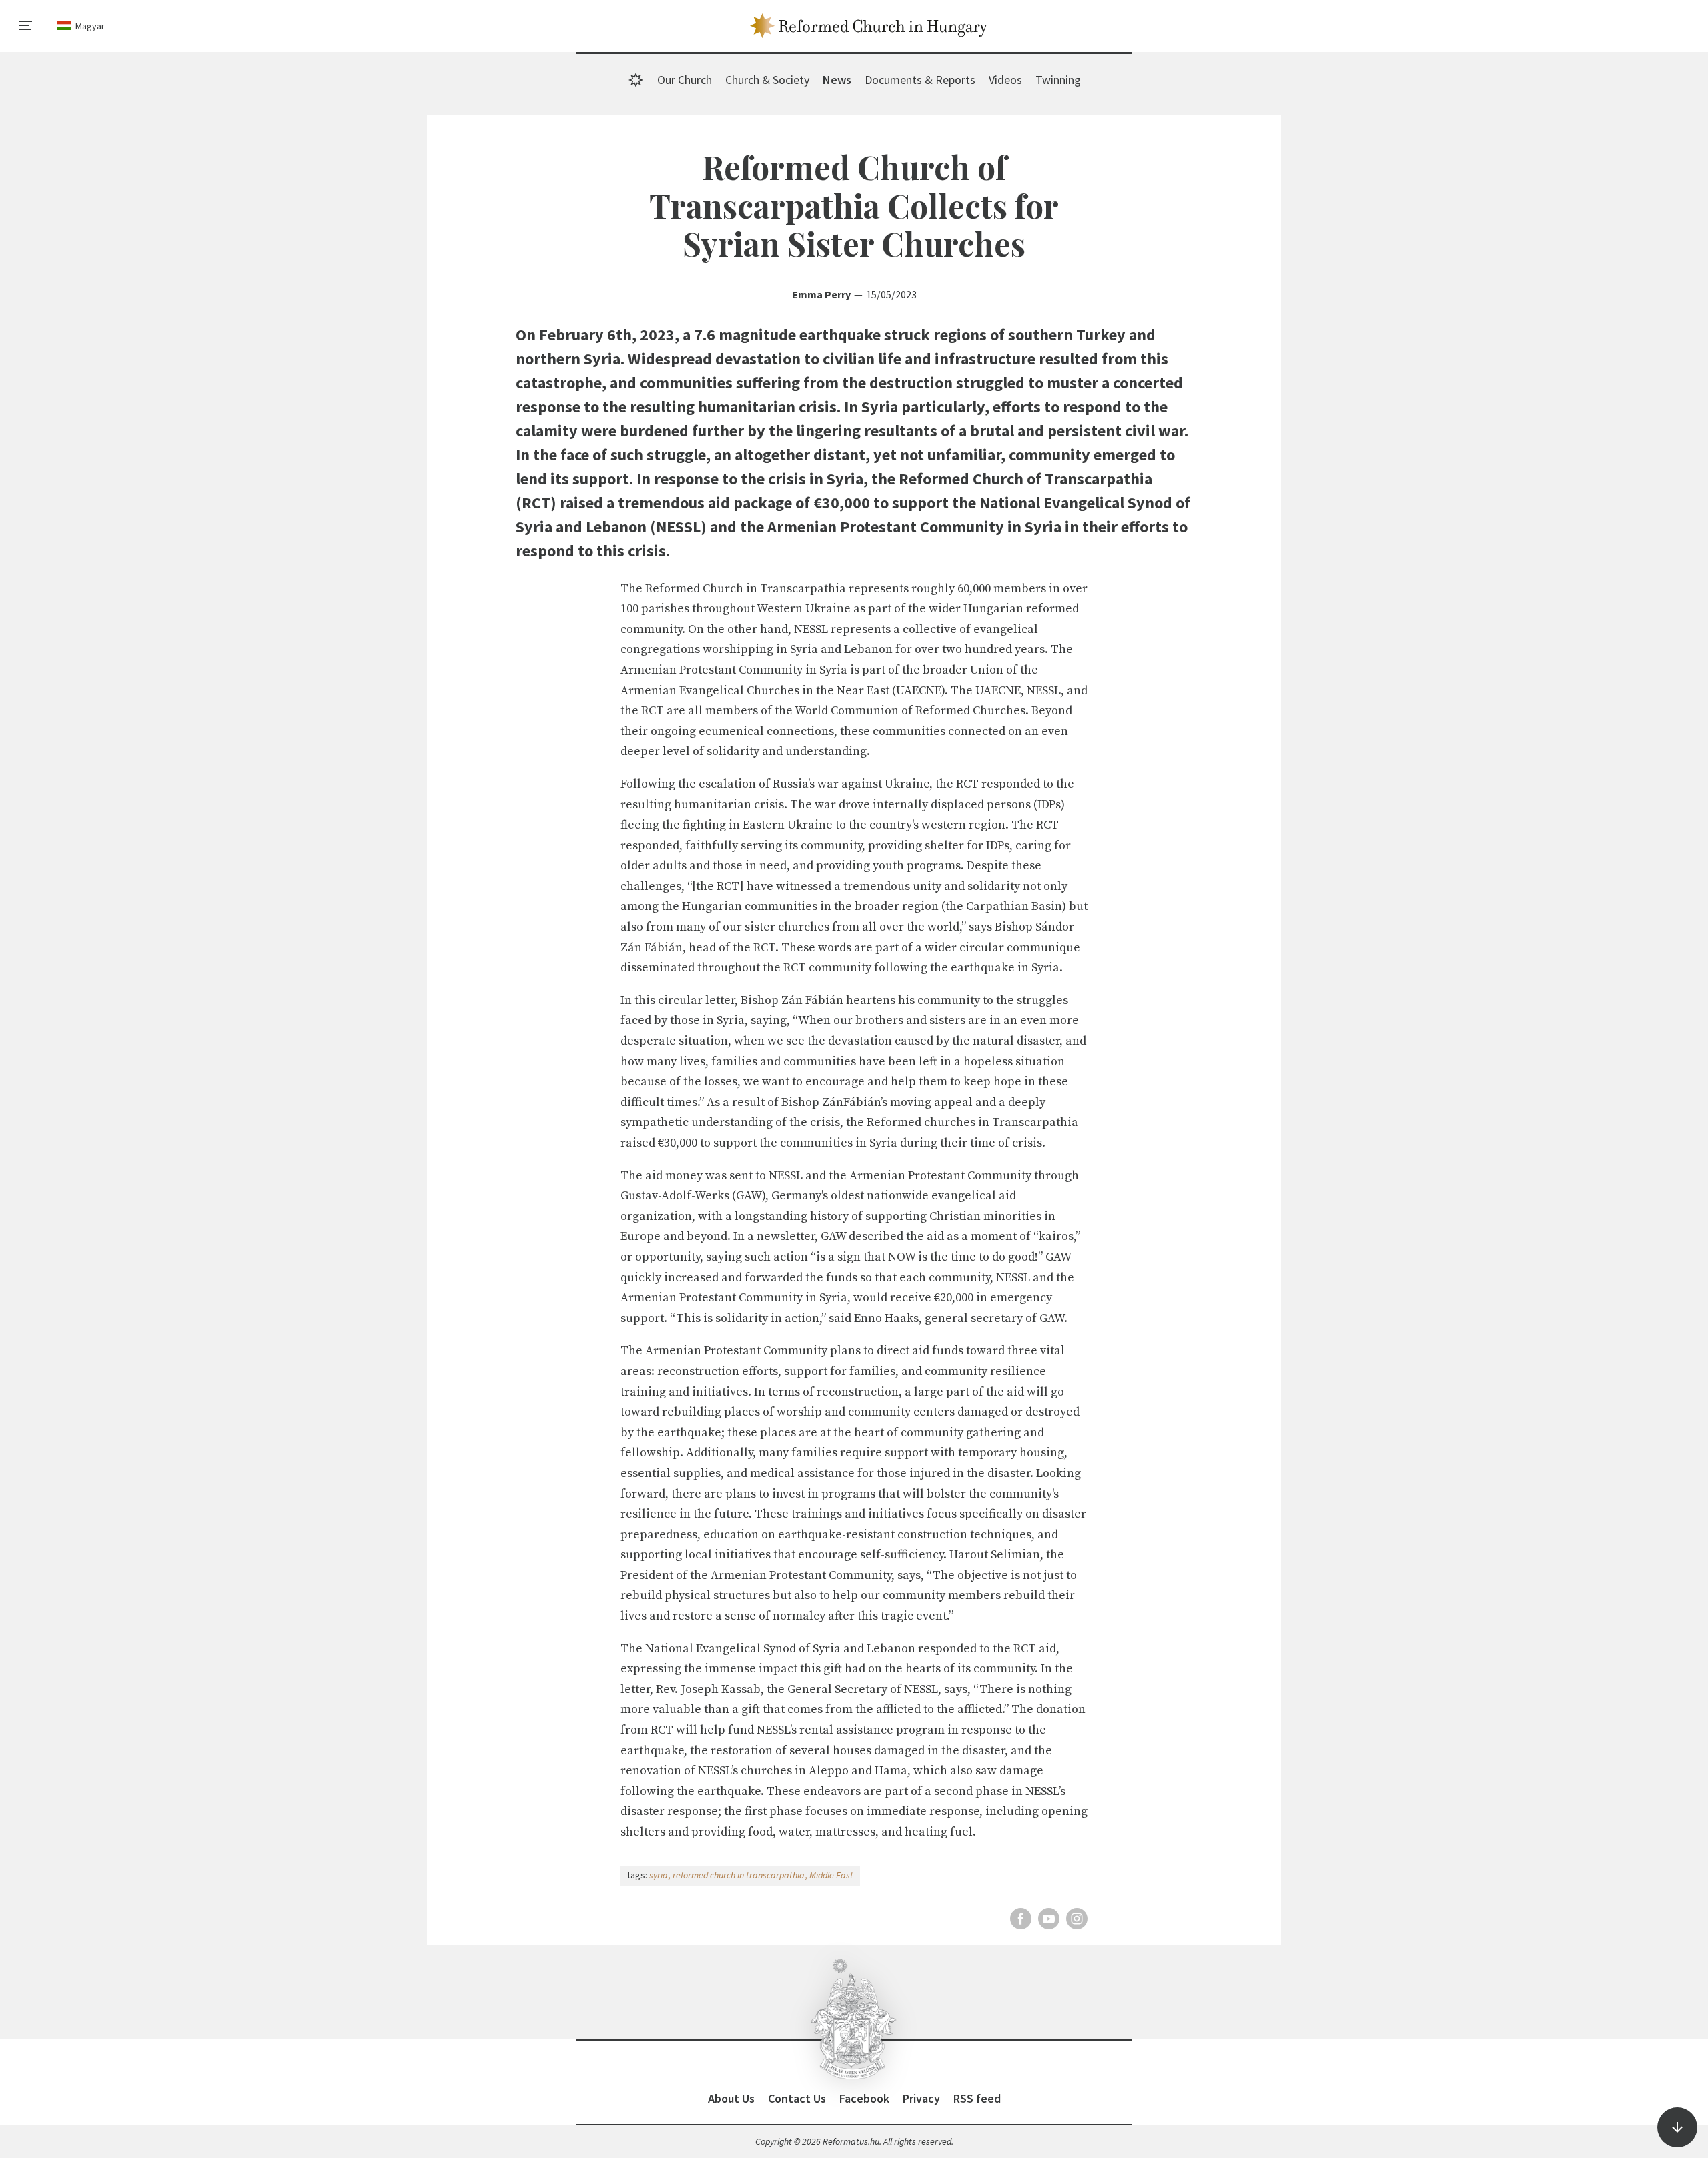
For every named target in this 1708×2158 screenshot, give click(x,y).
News (837, 80)
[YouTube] (1049, 1919)
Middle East (831, 1875)
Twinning (1058, 80)
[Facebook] (1021, 1919)
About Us (731, 2098)
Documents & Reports (920, 80)
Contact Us (797, 2098)
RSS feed (977, 2098)
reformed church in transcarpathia (739, 1875)
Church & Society (767, 80)
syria (659, 1875)
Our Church (685, 80)
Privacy (921, 2098)
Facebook (864, 2098)
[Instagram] (1077, 1919)
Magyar (90, 26)
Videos (1005, 80)
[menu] (26, 26)
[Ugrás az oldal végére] (1677, 2127)
